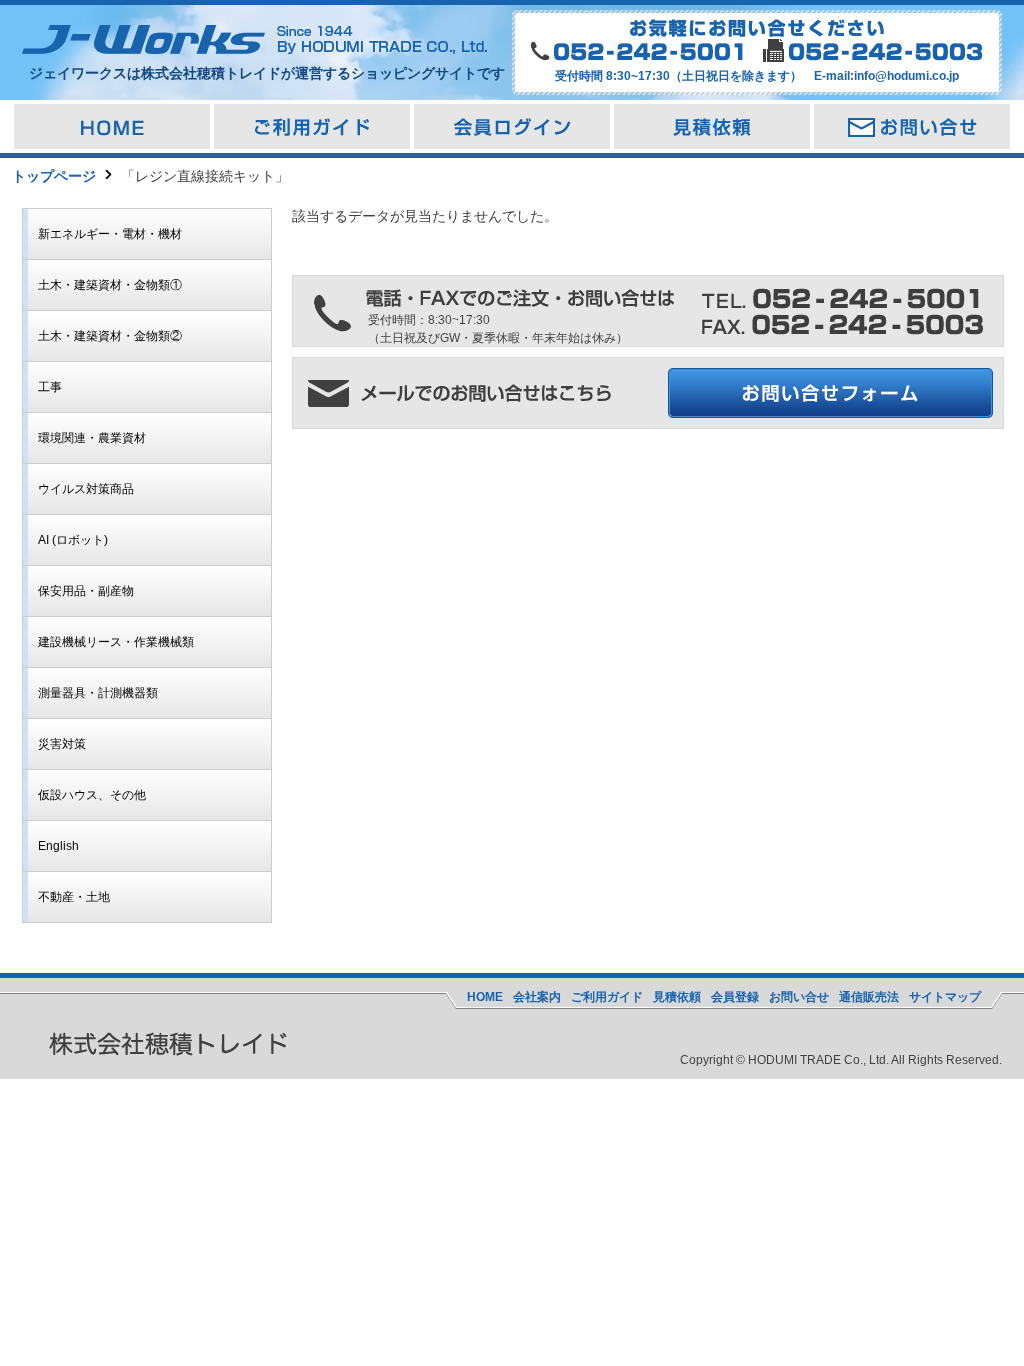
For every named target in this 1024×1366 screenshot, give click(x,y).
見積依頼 (677, 997)
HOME (485, 997)
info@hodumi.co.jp (906, 76)
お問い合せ (799, 997)
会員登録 (735, 997)
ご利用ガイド (607, 997)
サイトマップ (945, 997)
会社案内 (537, 997)
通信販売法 (869, 997)
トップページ (54, 176)
